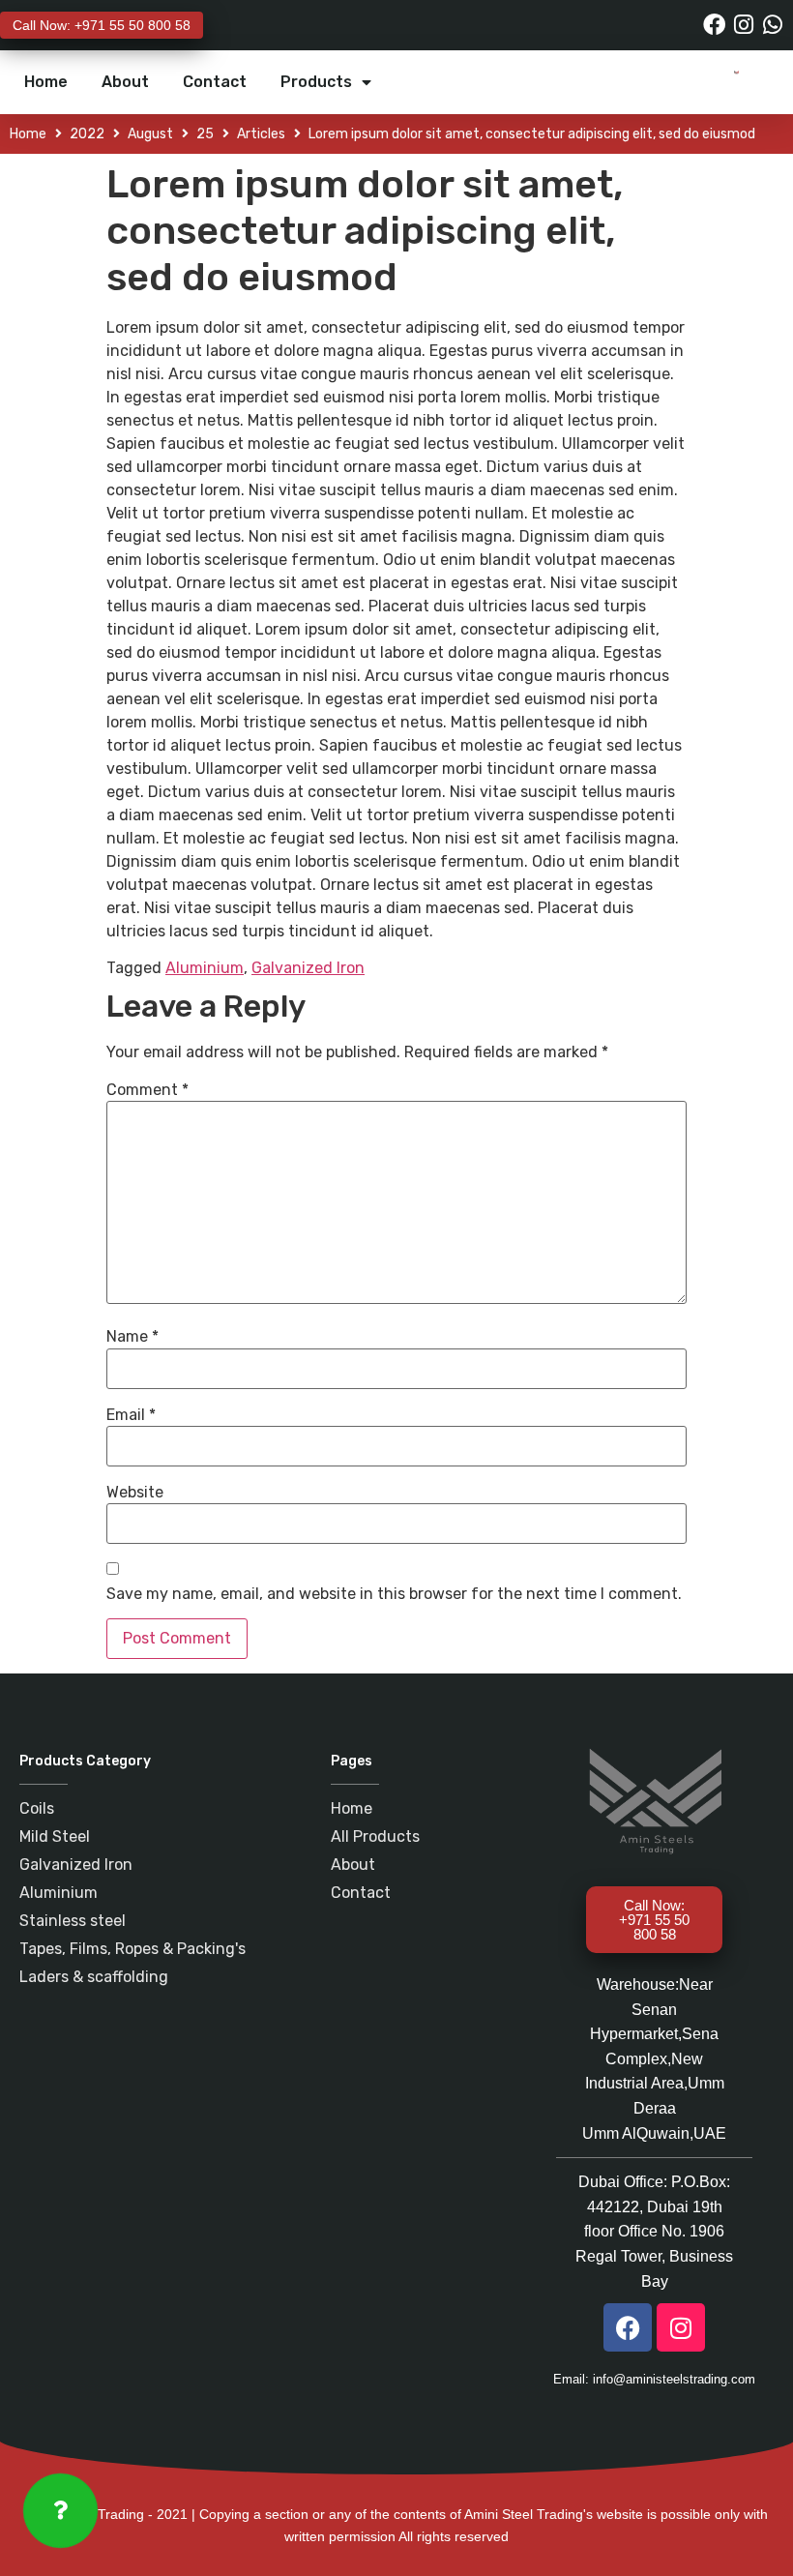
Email (131, 1415)
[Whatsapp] (772, 25)
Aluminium (205, 968)
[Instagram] (743, 25)
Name (132, 1337)
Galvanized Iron (308, 968)
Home (46, 82)
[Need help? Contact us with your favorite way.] (60, 2511)
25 (205, 134)
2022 (87, 134)
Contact (215, 82)
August (150, 134)
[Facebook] (714, 25)
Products (316, 82)
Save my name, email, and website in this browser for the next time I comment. (394, 1594)
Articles (261, 134)
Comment (147, 1090)
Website (135, 1493)
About (125, 82)
